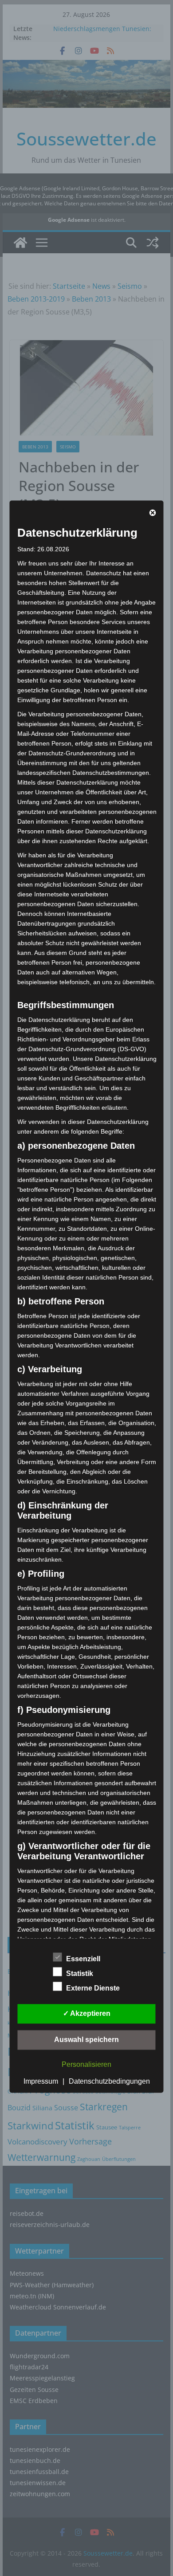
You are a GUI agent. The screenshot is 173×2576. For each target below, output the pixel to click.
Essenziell (83, 1958)
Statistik (80, 1973)
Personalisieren (86, 2064)
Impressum (41, 2081)
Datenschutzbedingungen (109, 2081)
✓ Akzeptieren (87, 2013)
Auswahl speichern (86, 2039)
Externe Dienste (93, 1988)
